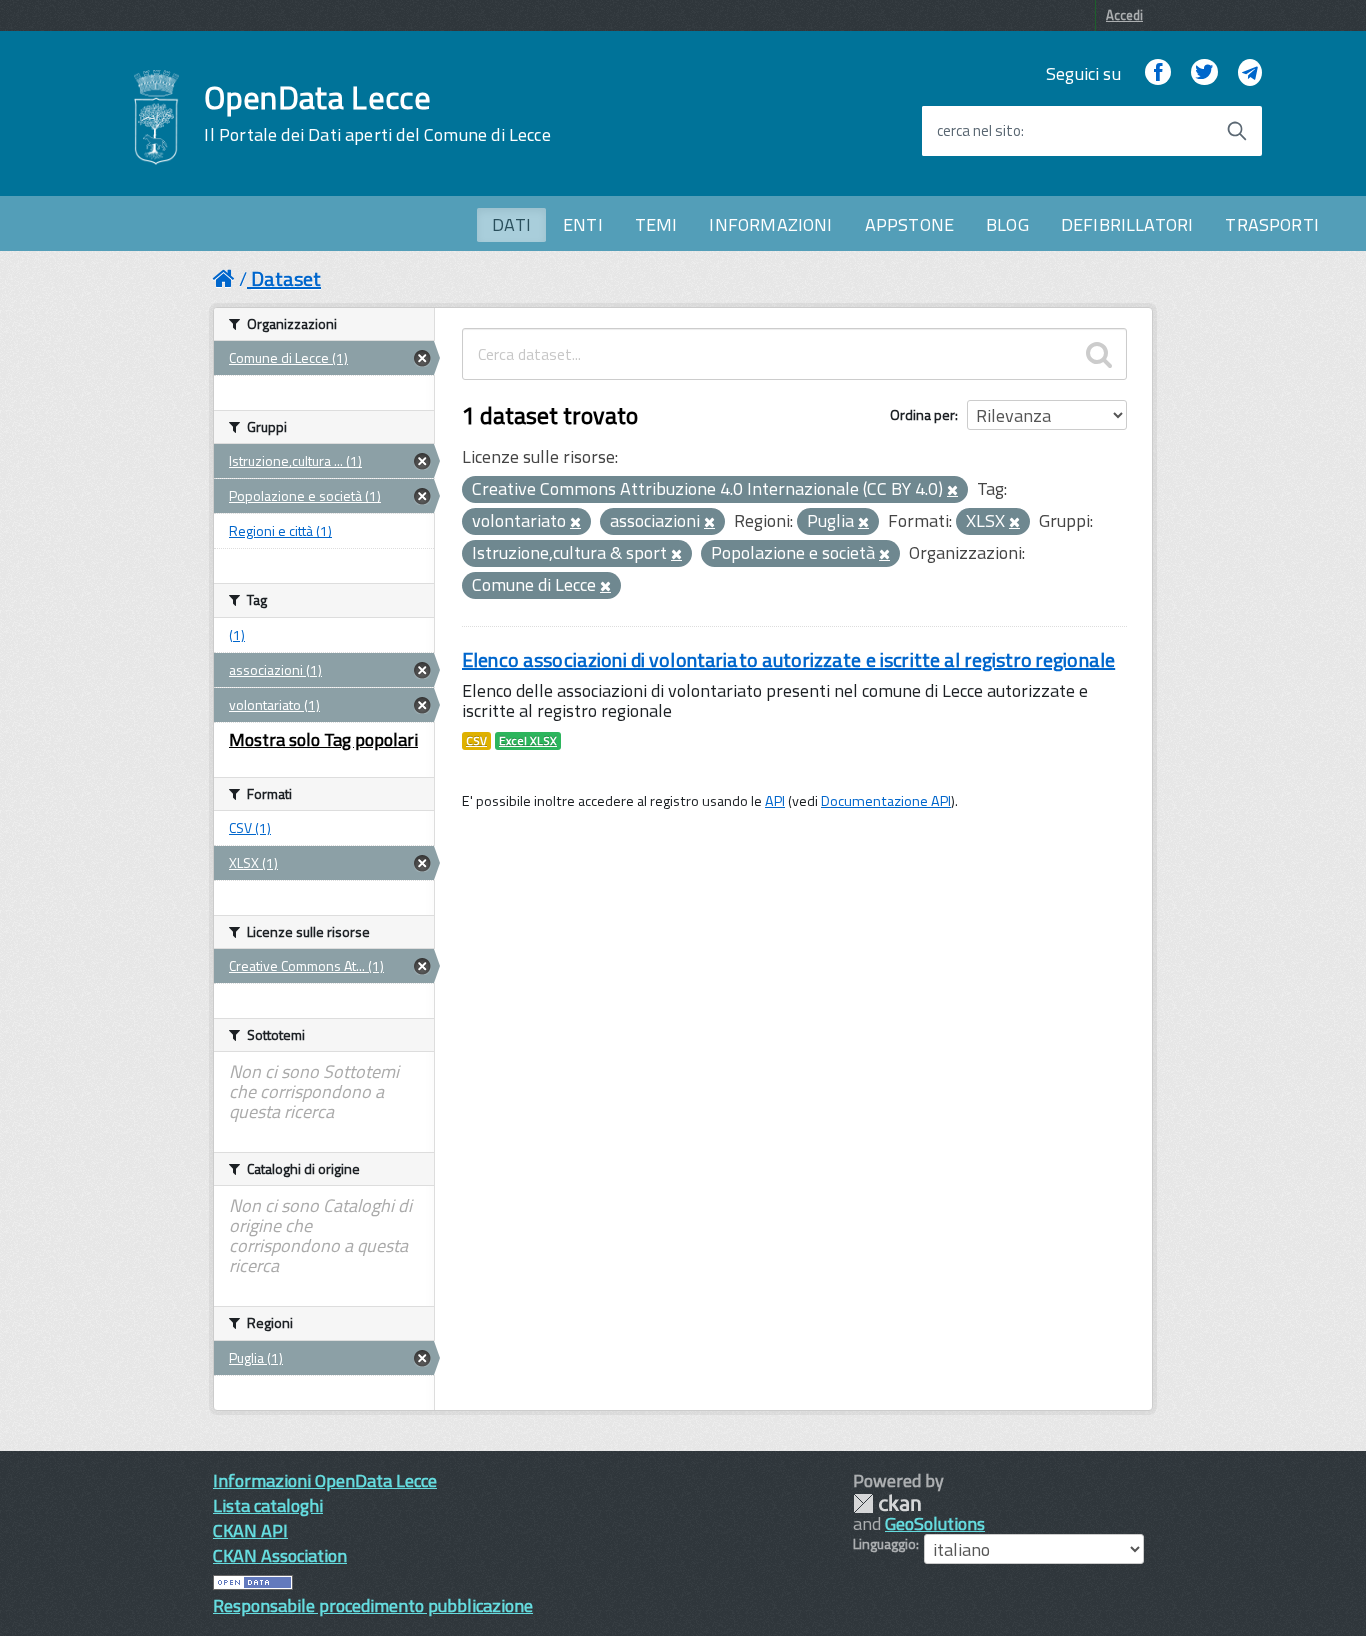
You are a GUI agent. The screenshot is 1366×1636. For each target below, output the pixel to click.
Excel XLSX (528, 741)
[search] (1099, 354)
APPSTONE (909, 224)
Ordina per (922, 414)
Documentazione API (886, 801)
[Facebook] (1158, 73)
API (775, 801)
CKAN (887, 1503)
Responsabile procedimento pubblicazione (373, 1605)
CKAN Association (280, 1555)
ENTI (583, 224)
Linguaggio (884, 1544)
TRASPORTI (1272, 224)
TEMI (656, 224)
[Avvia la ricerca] (1237, 131)
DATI (511, 224)
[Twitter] (1204, 73)
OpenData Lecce (377, 113)
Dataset (286, 278)
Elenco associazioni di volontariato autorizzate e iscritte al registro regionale (788, 659)
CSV (476, 741)
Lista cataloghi (268, 1505)
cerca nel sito (979, 131)
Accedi (1124, 15)
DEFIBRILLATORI (1127, 224)
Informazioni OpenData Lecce (325, 1480)
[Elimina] (952, 491)
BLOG (1007, 224)
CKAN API (250, 1530)
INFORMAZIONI (770, 224)
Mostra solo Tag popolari (323, 739)
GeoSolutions (935, 1523)
